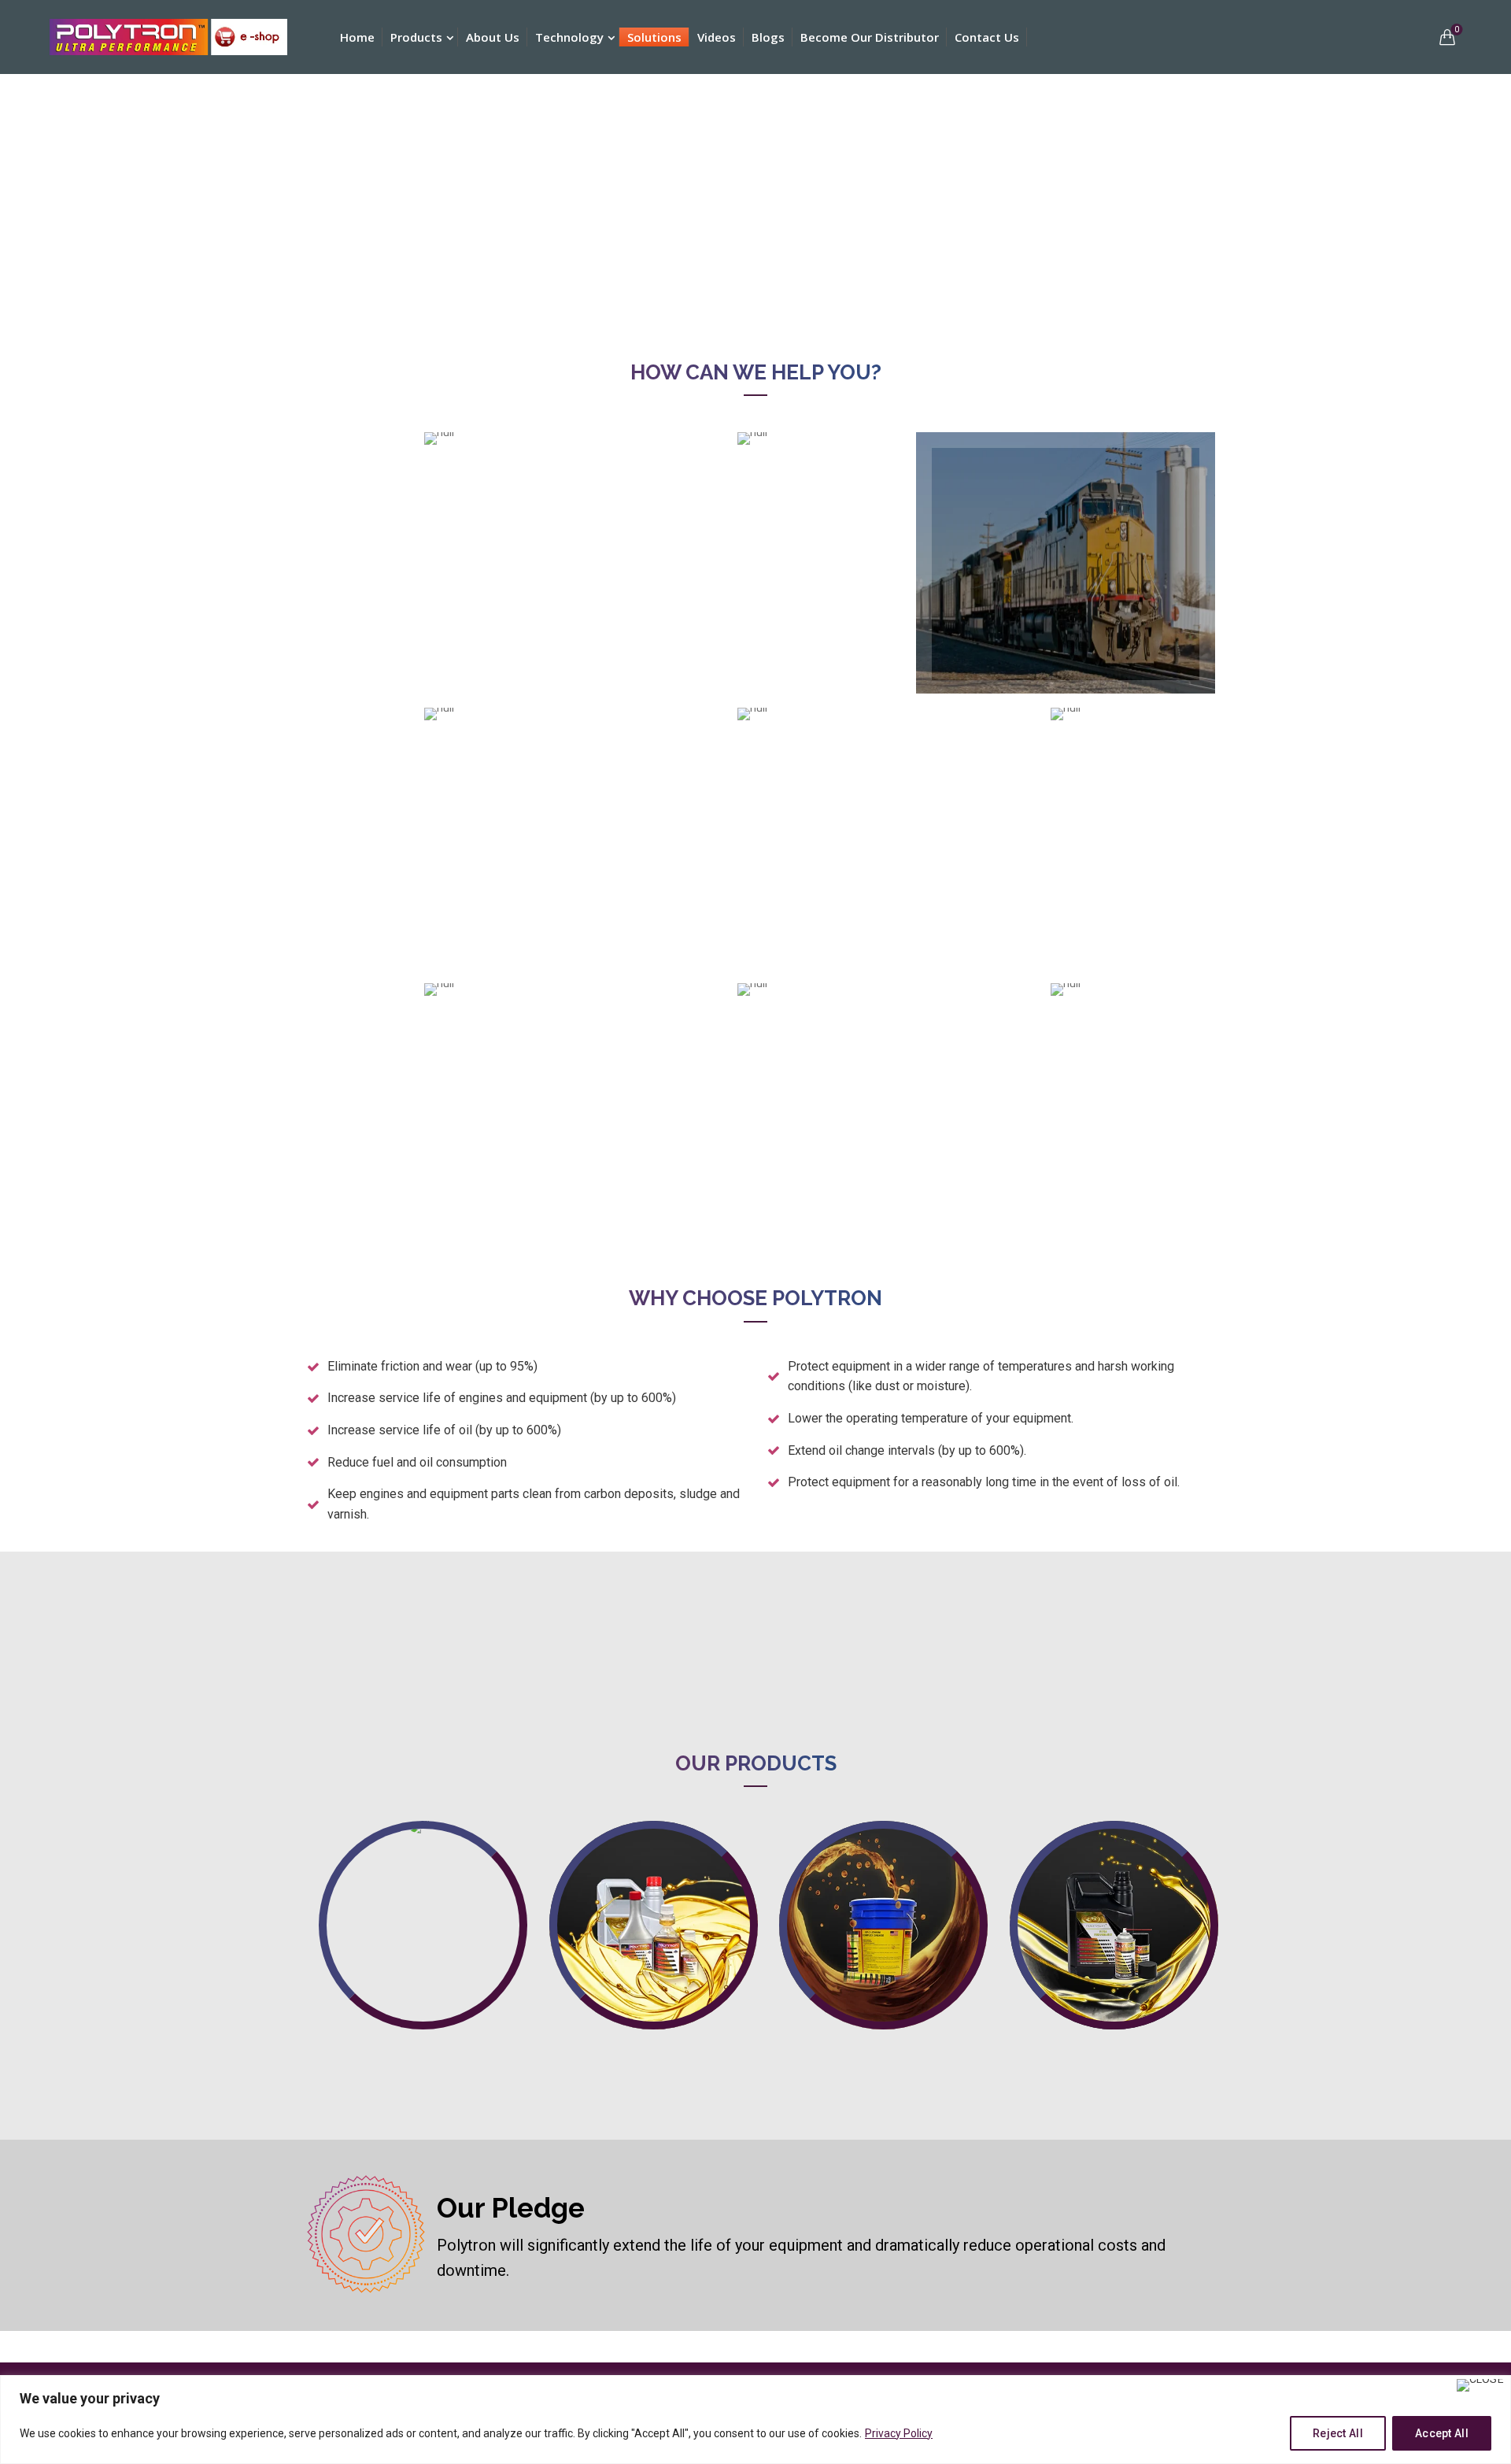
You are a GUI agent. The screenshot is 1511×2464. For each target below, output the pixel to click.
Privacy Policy (899, 2433)
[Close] (1481, 2385)
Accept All (1442, 2433)
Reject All (1338, 2433)
